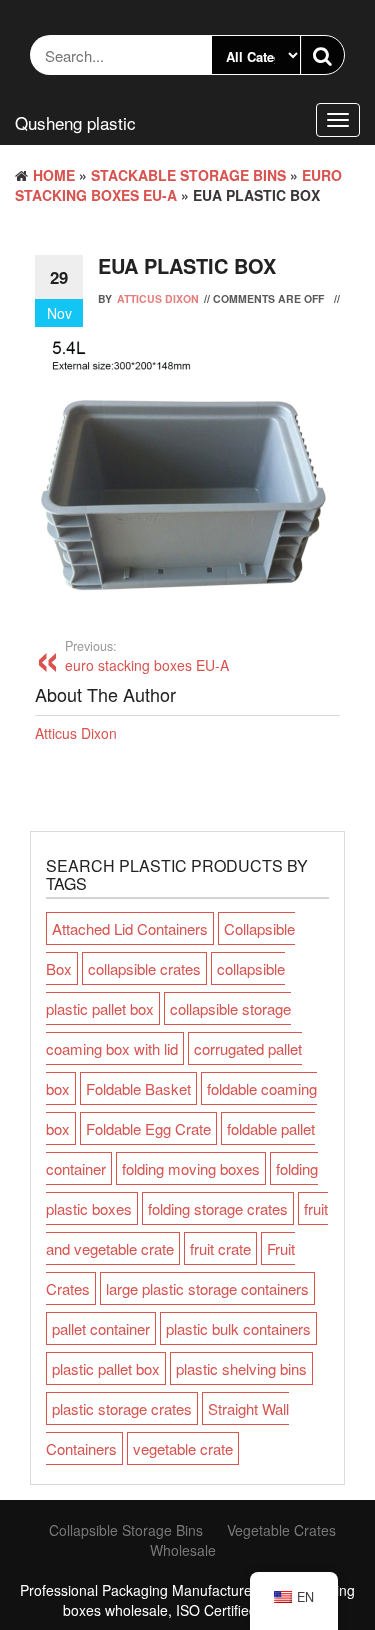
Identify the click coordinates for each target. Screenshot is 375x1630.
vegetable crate (183, 1448)
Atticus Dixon (158, 298)
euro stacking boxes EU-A (147, 656)
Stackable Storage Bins (188, 175)
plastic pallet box (106, 1368)
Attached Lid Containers (130, 928)
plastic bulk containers (238, 1328)
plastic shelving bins (241, 1368)
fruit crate (220, 1248)
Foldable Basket (138, 1088)
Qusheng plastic (75, 122)
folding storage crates (218, 1208)
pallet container (101, 1328)
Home (54, 175)
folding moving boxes (191, 1168)
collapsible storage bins (126, 1530)
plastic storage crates (122, 1408)
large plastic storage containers (207, 1288)
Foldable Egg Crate (148, 1128)
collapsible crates (144, 968)
